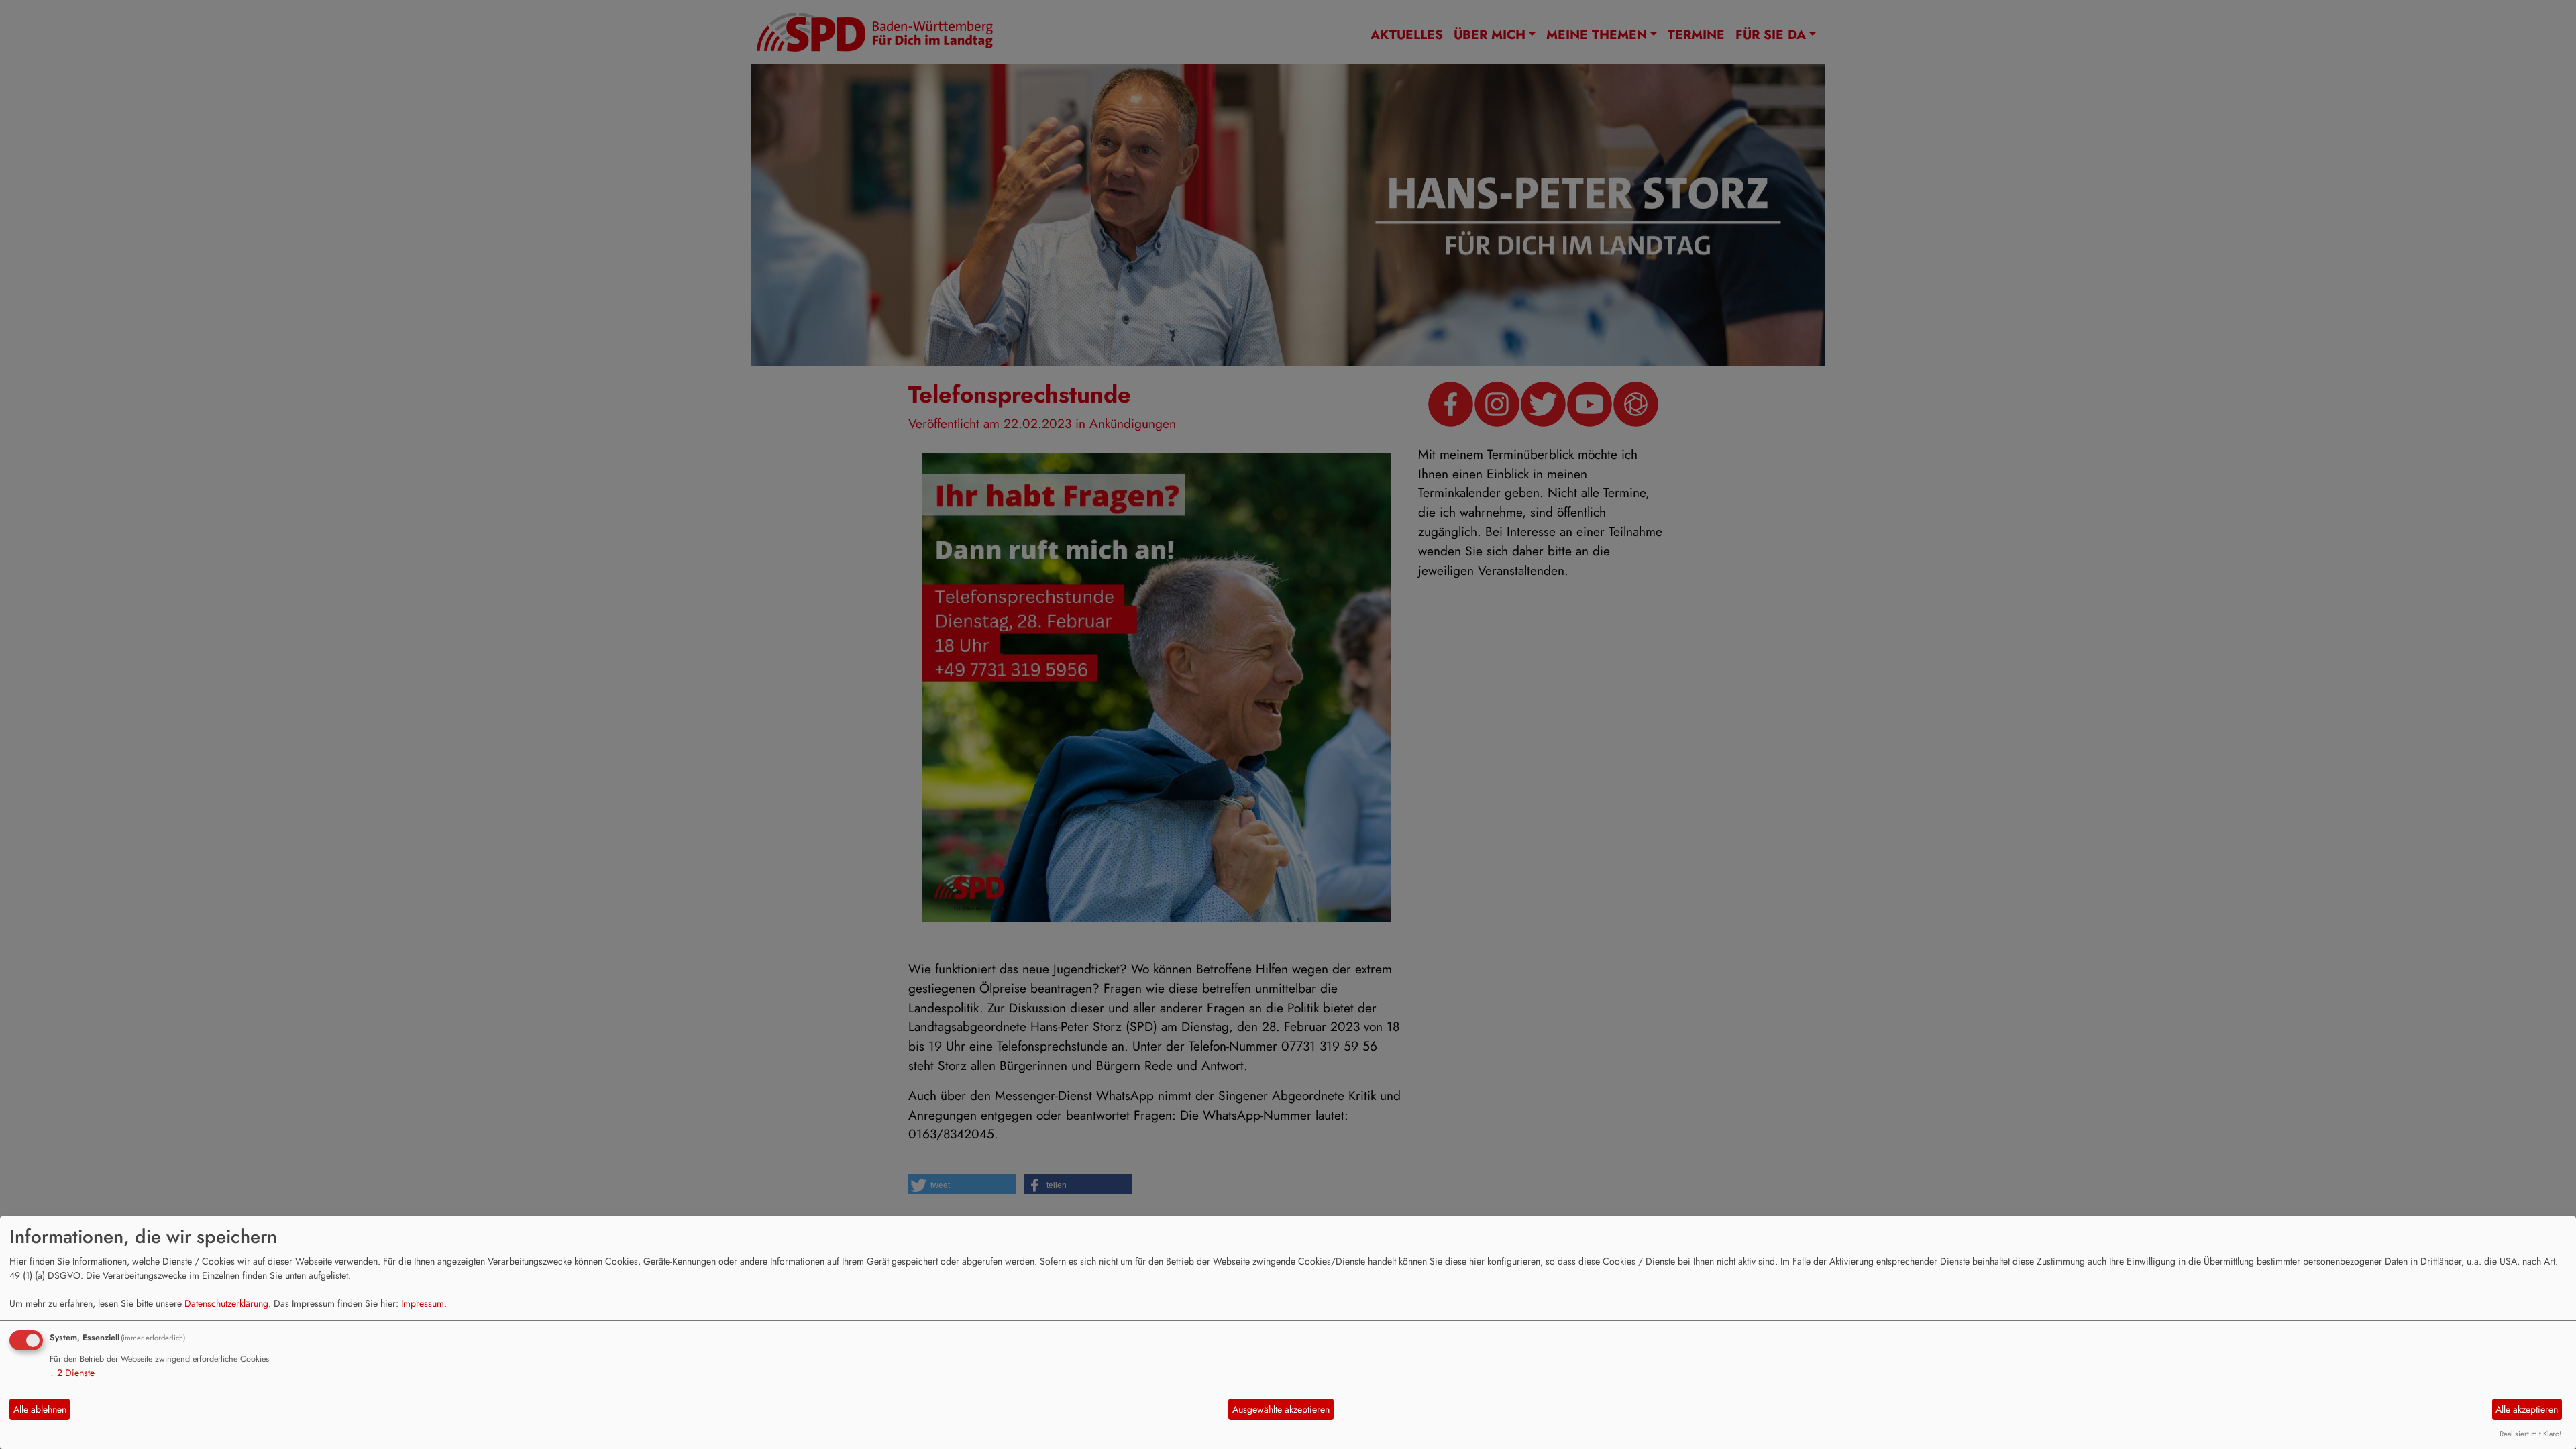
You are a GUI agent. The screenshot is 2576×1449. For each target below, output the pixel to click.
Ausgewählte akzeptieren (1281, 1409)
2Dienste (72, 1373)
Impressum (423, 1303)
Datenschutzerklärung (226, 1303)
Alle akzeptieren (2527, 1409)
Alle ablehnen (40, 1409)
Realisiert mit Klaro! (2530, 1434)
